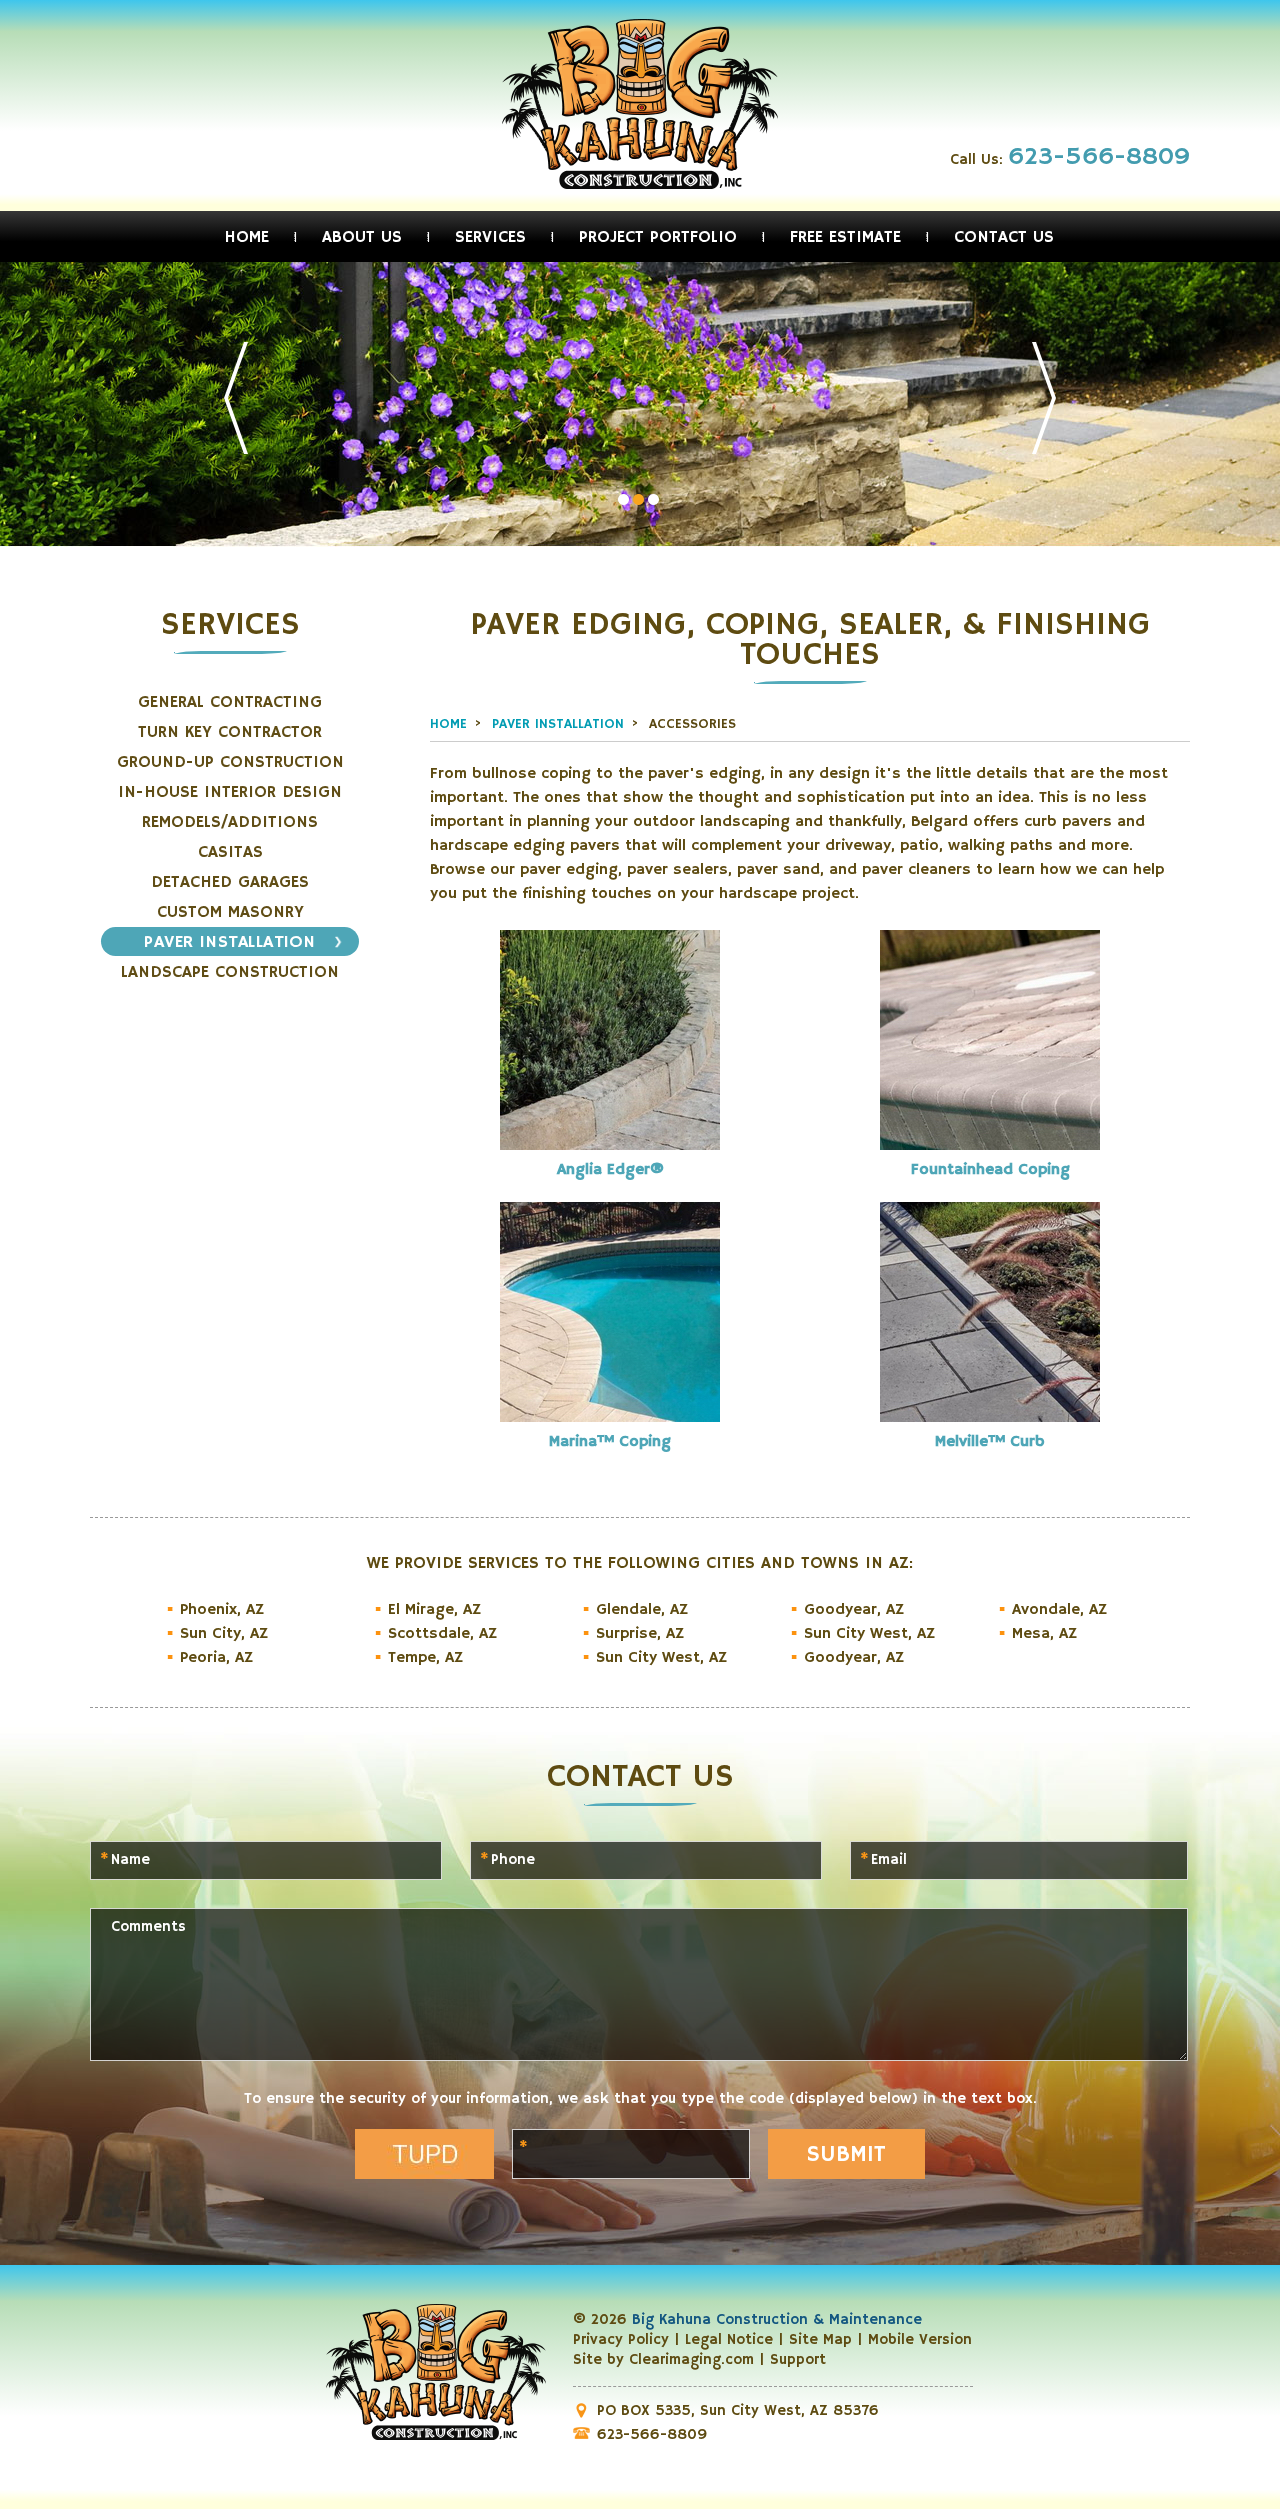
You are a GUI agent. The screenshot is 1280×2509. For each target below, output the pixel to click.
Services (490, 237)
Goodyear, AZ (854, 1610)
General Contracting (230, 702)
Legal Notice (729, 2339)
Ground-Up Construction (230, 762)
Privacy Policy (621, 2339)
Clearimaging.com (691, 2359)
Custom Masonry (230, 912)
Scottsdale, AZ (442, 1634)
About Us (362, 237)
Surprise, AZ (640, 1634)
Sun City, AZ (224, 1634)
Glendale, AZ (642, 1610)
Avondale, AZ (1059, 1610)
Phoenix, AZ (222, 1610)
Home (246, 237)
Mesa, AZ (1044, 1634)
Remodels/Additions (230, 822)
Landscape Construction (230, 972)
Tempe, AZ (425, 1658)
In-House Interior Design (230, 792)
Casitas (230, 852)
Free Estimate (845, 237)
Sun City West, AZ (661, 1658)
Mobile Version (920, 2339)
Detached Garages (230, 882)
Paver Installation (229, 943)
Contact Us (1004, 237)
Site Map (820, 2339)
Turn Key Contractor (230, 732)
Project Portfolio (658, 237)
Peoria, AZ (216, 1658)
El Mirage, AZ (434, 1610)
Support (798, 2359)
